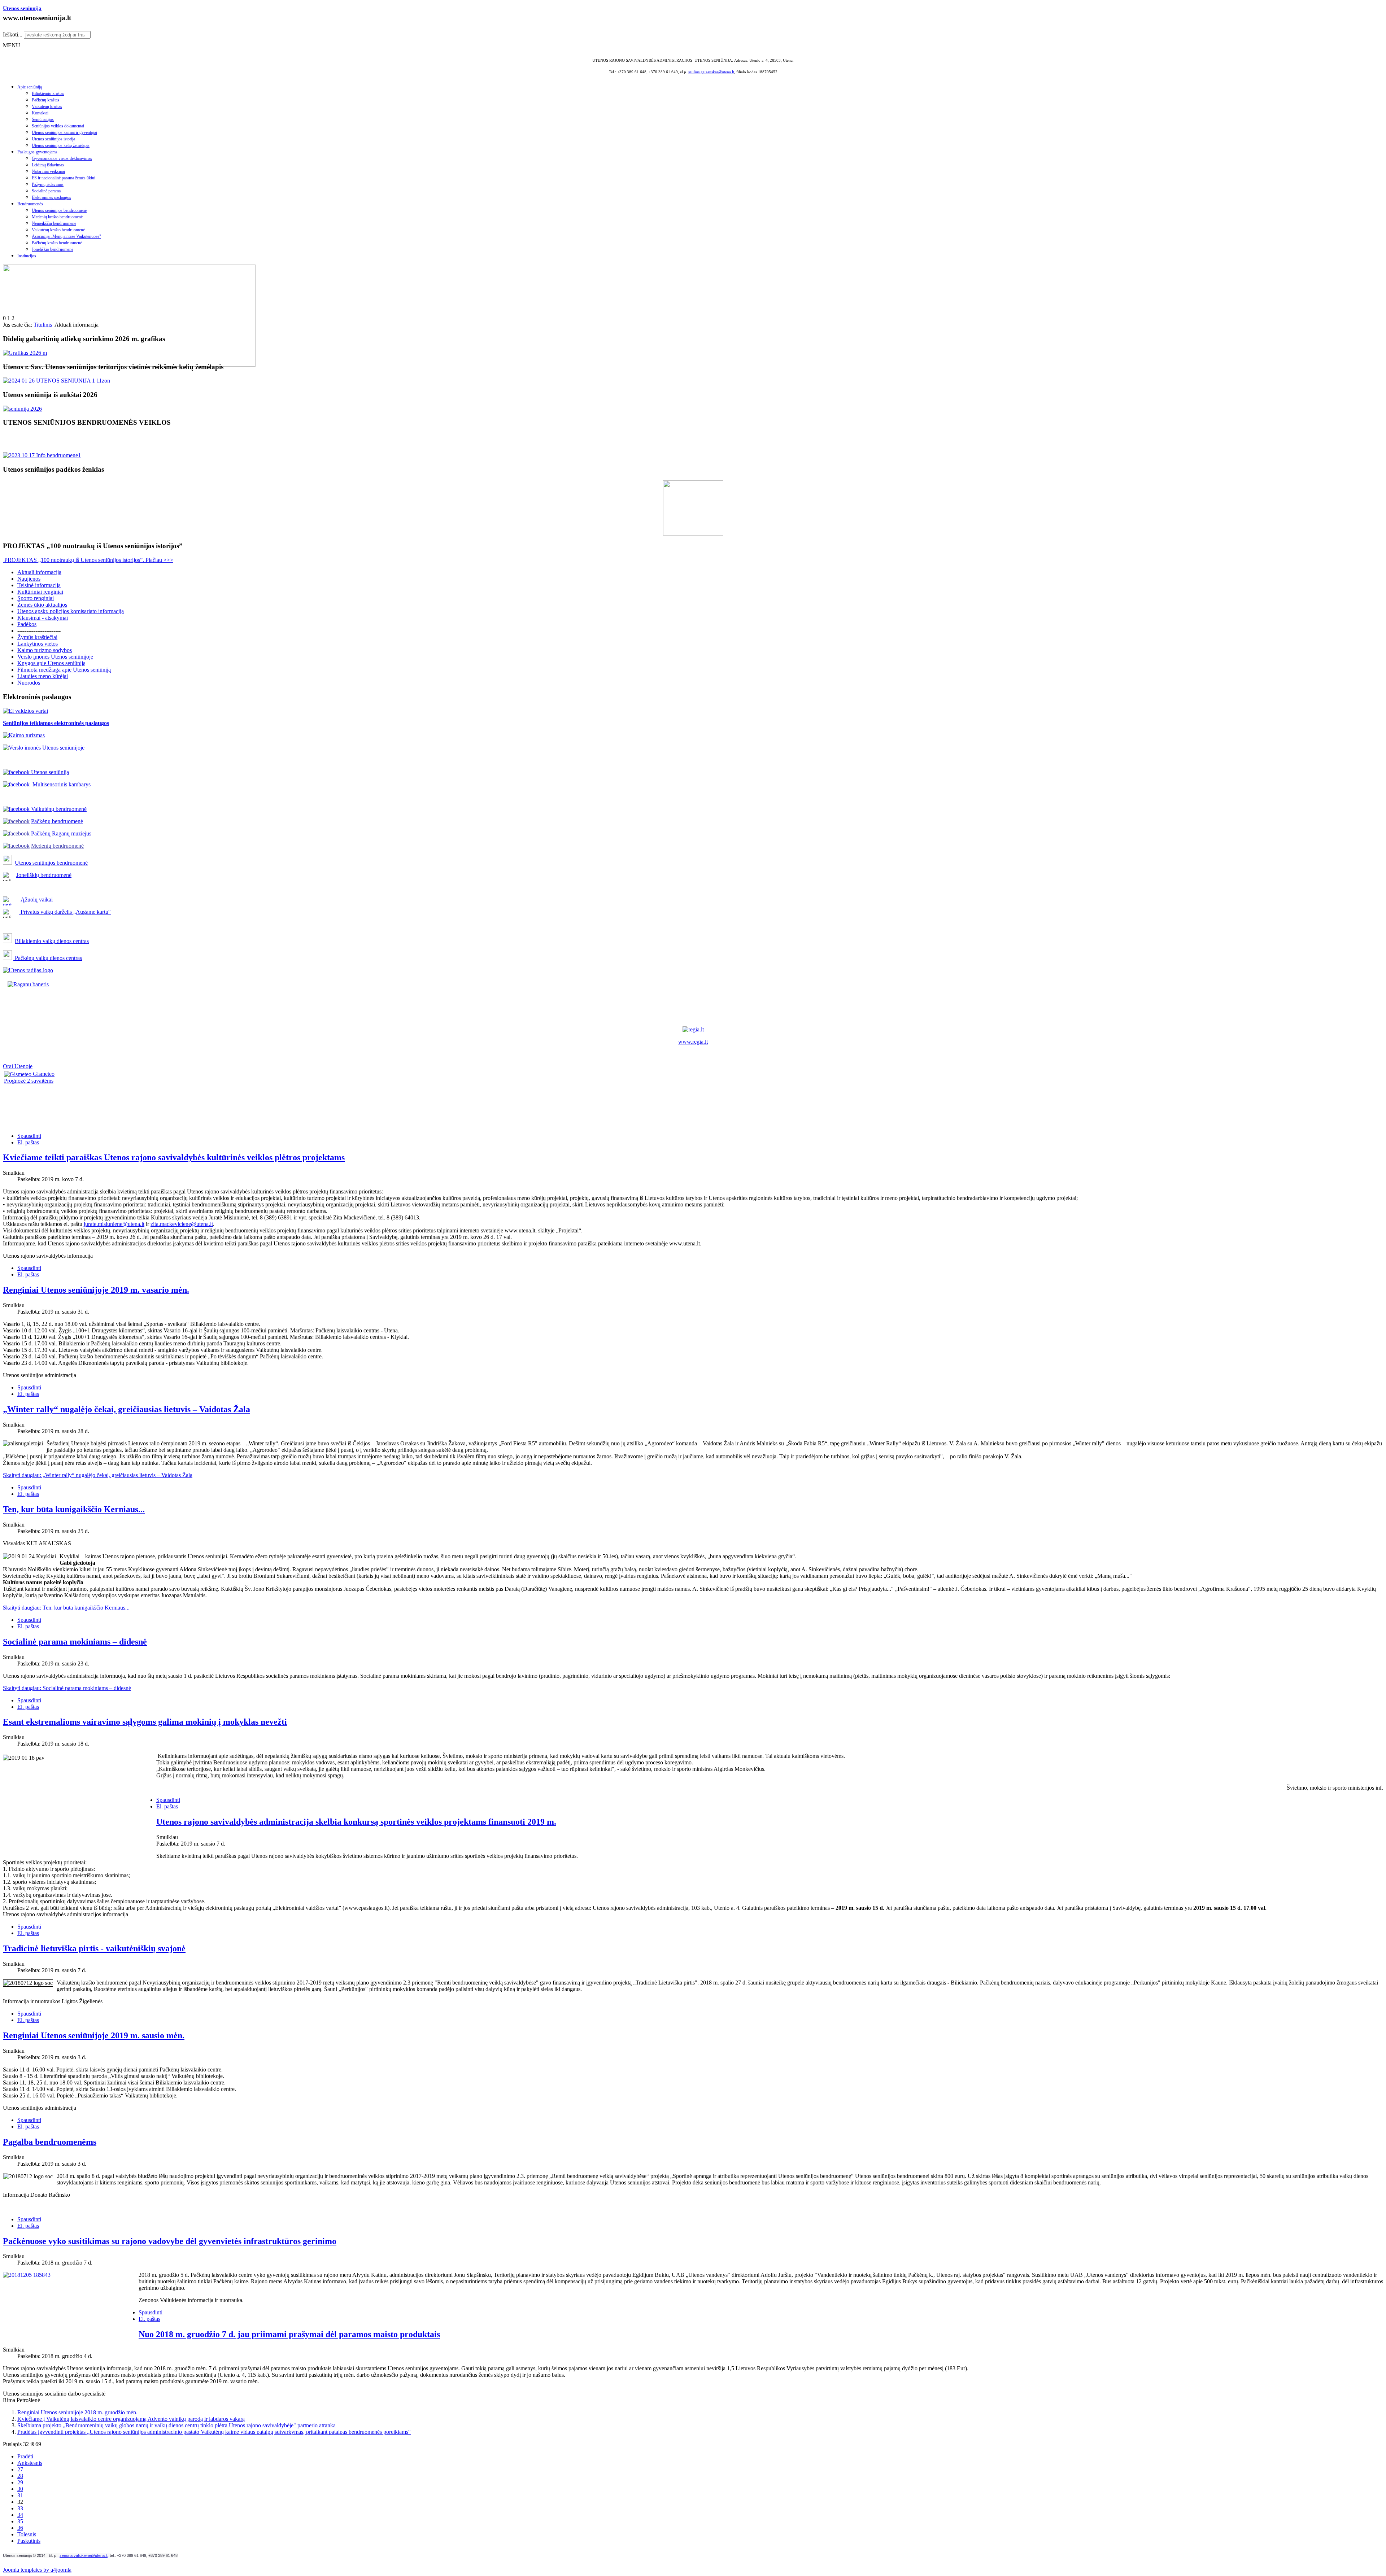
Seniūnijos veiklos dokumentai (58, 126)
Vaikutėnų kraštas (47, 106)
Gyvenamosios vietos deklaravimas (62, 158)
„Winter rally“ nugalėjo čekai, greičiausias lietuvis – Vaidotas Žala (127, 1409)
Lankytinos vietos (38, 644)
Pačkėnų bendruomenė (57, 821)
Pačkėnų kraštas (45, 100)
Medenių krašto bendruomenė (57, 217)
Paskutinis (29, 2541)
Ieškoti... (13, 34)
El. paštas (28, 1142)
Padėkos (27, 624)
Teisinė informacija (39, 585)
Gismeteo (43, 1074)
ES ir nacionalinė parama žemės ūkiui (64, 178)
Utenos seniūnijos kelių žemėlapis (61, 145)
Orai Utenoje (18, 1066)
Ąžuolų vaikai (34, 900)
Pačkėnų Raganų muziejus (61, 833)
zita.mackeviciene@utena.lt (182, 1224)
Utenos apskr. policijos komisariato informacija (71, 611)
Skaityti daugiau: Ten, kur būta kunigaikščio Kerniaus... (66, 1608)
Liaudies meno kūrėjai (43, 676)
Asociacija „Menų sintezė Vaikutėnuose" (66, 236)
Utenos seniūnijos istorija (53, 139)
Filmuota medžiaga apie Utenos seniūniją (64, 670)
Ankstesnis (30, 2463)
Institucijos (27, 256)
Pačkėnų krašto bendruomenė (57, 243)
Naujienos (29, 579)
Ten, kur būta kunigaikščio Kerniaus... (74, 1509)
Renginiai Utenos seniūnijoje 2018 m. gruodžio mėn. (77, 2412)
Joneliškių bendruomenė (44, 875)
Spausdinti (29, 1136)
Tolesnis (27, 2534)
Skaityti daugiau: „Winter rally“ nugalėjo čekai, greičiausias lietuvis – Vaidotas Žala (98, 1475)
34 (20, 2515)
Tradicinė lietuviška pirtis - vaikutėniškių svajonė (94, 1948)
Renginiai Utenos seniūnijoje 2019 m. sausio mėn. (94, 2035)
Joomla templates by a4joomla (37, 2570)
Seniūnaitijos (43, 119)
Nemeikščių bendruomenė (54, 223)
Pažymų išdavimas (48, 184)
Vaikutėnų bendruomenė (58, 809)
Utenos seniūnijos (36, 863)
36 (20, 2528)
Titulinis (43, 325)
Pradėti (25, 2456)
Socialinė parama (46, 191)
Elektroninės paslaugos (51, 197)
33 (20, 2508)
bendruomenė (72, 863)
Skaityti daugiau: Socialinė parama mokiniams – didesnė (67, 1688)
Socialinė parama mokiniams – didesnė (75, 1642)
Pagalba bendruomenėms (50, 2142)
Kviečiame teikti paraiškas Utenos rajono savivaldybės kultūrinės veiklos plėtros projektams (174, 1157)
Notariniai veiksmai (48, 171)
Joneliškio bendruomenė (53, 249)
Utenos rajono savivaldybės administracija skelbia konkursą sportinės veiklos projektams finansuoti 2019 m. (356, 1822)
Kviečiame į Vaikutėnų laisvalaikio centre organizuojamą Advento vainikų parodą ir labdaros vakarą (131, 2419)
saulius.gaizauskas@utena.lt (711, 72)
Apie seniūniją (30, 87)
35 (20, 2521)
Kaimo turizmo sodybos (45, 650)
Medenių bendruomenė (57, 846)
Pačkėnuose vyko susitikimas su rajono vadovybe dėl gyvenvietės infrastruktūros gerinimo (170, 2241)
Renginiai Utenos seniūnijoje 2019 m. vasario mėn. (96, 1290)
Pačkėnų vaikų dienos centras (48, 958)
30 (20, 2489)
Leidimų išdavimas (48, 165)
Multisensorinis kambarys (60, 784)
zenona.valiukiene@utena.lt (84, 2555)
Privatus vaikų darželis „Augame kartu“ (65, 912)
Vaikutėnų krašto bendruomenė (58, 230)
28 (20, 2476)
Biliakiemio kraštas (48, 93)
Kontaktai (40, 113)
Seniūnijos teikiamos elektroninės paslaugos (56, 723)
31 (20, 2495)
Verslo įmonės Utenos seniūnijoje (55, 657)
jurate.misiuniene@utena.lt (114, 1224)
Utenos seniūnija (22, 8)
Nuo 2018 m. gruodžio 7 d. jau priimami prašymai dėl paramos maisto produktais (289, 2334)
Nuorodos (29, 683)
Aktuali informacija (39, 572)
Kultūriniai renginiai (40, 592)
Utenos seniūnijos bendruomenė (59, 210)
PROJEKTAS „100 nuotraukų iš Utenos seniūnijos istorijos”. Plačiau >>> (88, 560)
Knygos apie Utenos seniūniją (51, 663)
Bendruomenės (30, 204)
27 (20, 2469)
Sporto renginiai (36, 598)
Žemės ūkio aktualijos (42, 605)
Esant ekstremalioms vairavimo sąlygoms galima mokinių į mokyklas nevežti (145, 1722)
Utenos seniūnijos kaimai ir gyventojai (64, 132)
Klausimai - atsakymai (43, 618)
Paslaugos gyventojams (37, 152)
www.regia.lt (693, 1042)
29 (20, 2482)
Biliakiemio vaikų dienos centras (52, 941)
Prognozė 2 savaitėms (29, 1081)
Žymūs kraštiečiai (37, 637)
